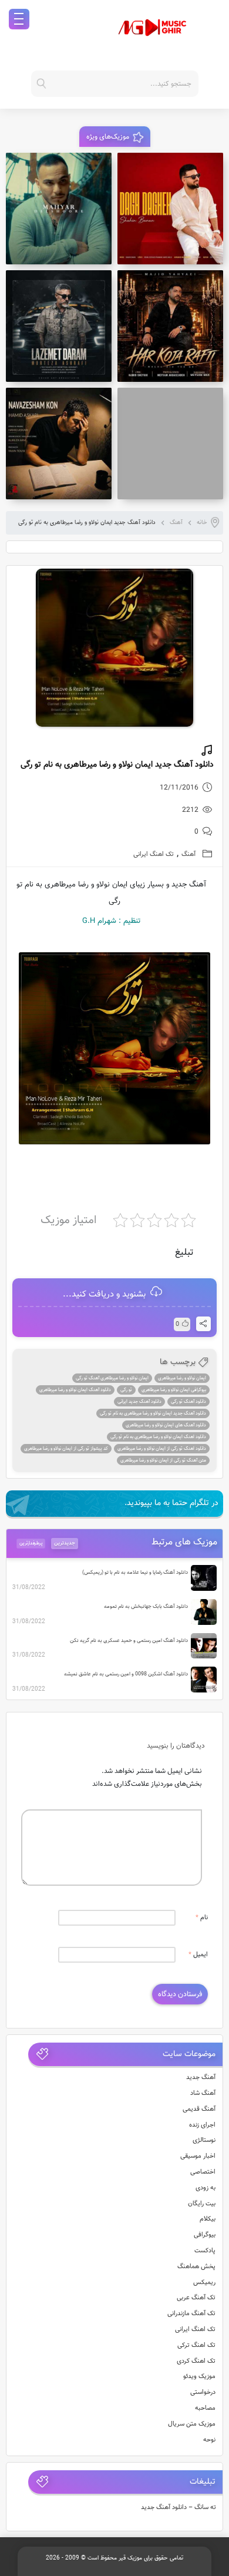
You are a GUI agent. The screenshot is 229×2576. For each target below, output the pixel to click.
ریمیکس (204, 2283)
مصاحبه (205, 2408)
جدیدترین (65, 1543)
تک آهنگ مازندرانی (191, 2314)
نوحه (209, 2440)
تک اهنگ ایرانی (154, 854)
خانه (202, 523)
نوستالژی (204, 2140)
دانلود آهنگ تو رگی (188, 1402)
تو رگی (126, 1390)
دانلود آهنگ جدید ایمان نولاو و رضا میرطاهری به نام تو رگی (153, 1413)
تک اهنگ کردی (196, 2361)
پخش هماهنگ (196, 2267)
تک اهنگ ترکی (196, 2345)
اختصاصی (203, 2172)
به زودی (206, 2188)
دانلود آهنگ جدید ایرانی (139, 1402)
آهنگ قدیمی (199, 2109)
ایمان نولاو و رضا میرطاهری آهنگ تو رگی (112, 1378)
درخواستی (203, 2392)
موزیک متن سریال (192, 2424)
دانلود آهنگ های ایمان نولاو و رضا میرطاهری (166, 1425)
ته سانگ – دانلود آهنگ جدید (179, 2508)
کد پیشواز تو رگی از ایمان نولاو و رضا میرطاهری (66, 1449)
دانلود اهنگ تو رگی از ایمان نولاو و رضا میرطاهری (162, 1449)
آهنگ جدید (201, 2078)
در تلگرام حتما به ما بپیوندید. (171, 1503)
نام (202, 1918)
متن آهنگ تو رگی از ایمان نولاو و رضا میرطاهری (163, 1460)
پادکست (205, 2251)
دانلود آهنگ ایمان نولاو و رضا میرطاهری (75, 1390)
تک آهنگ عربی (196, 2298)
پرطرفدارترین (31, 1543)
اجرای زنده (202, 2125)
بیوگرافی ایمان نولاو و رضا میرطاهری (174, 1390)
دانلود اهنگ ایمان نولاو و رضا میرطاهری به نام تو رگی (158, 1437)
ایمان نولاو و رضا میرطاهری (182, 1378)
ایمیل (198, 1955)
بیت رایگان (202, 2204)
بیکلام (208, 2219)
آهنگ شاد (203, 2093)
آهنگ (176, 523)
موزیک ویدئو (199, 2377)
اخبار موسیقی (198, 2156)
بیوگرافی (205, 2235)
